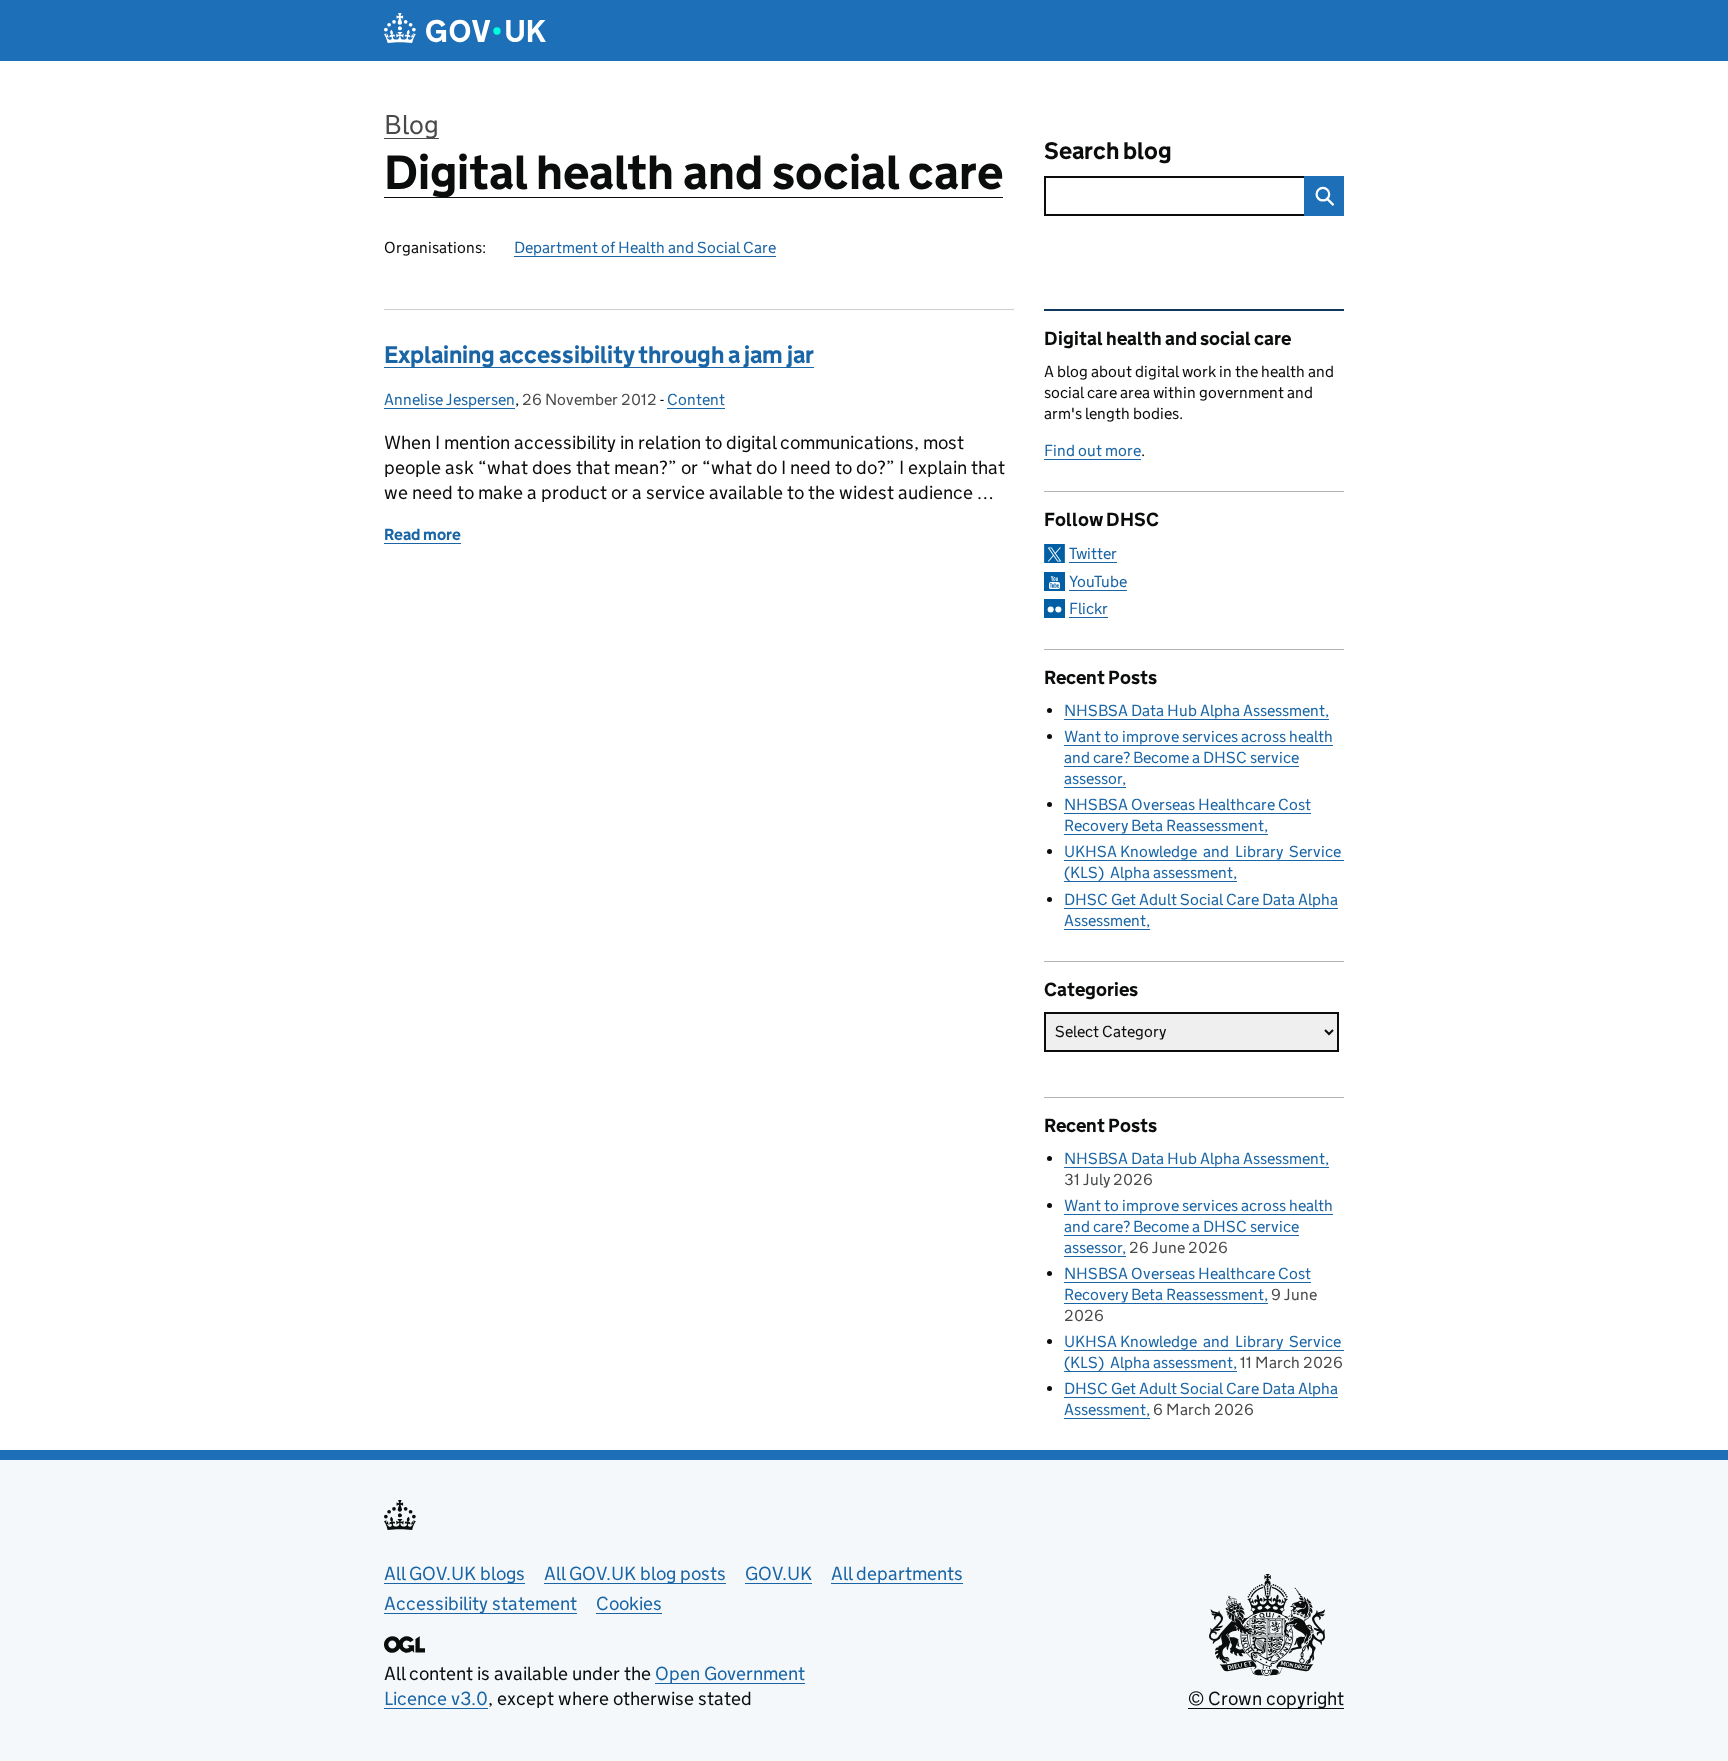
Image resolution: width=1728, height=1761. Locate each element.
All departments (897, 1573)
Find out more (1092, 450)
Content (696, 399)
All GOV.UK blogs (454, 1573)
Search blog (1108, 150)
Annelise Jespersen (449, 399)
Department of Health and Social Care (645, 247)
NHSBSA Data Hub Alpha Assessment (1194, 710)
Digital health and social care (693, 172)
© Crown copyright (1266, 1698)
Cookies (629, 1603)
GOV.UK (778, 1573)
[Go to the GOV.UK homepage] (465, 30)
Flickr (1088, 608)
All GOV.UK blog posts (635, 1573)
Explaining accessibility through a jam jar (599, 354)
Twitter (1093, 553)
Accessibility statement (480, 1603)
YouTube (1098, 581)
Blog (411, 124)
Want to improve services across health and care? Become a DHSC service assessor (1198, 757)
